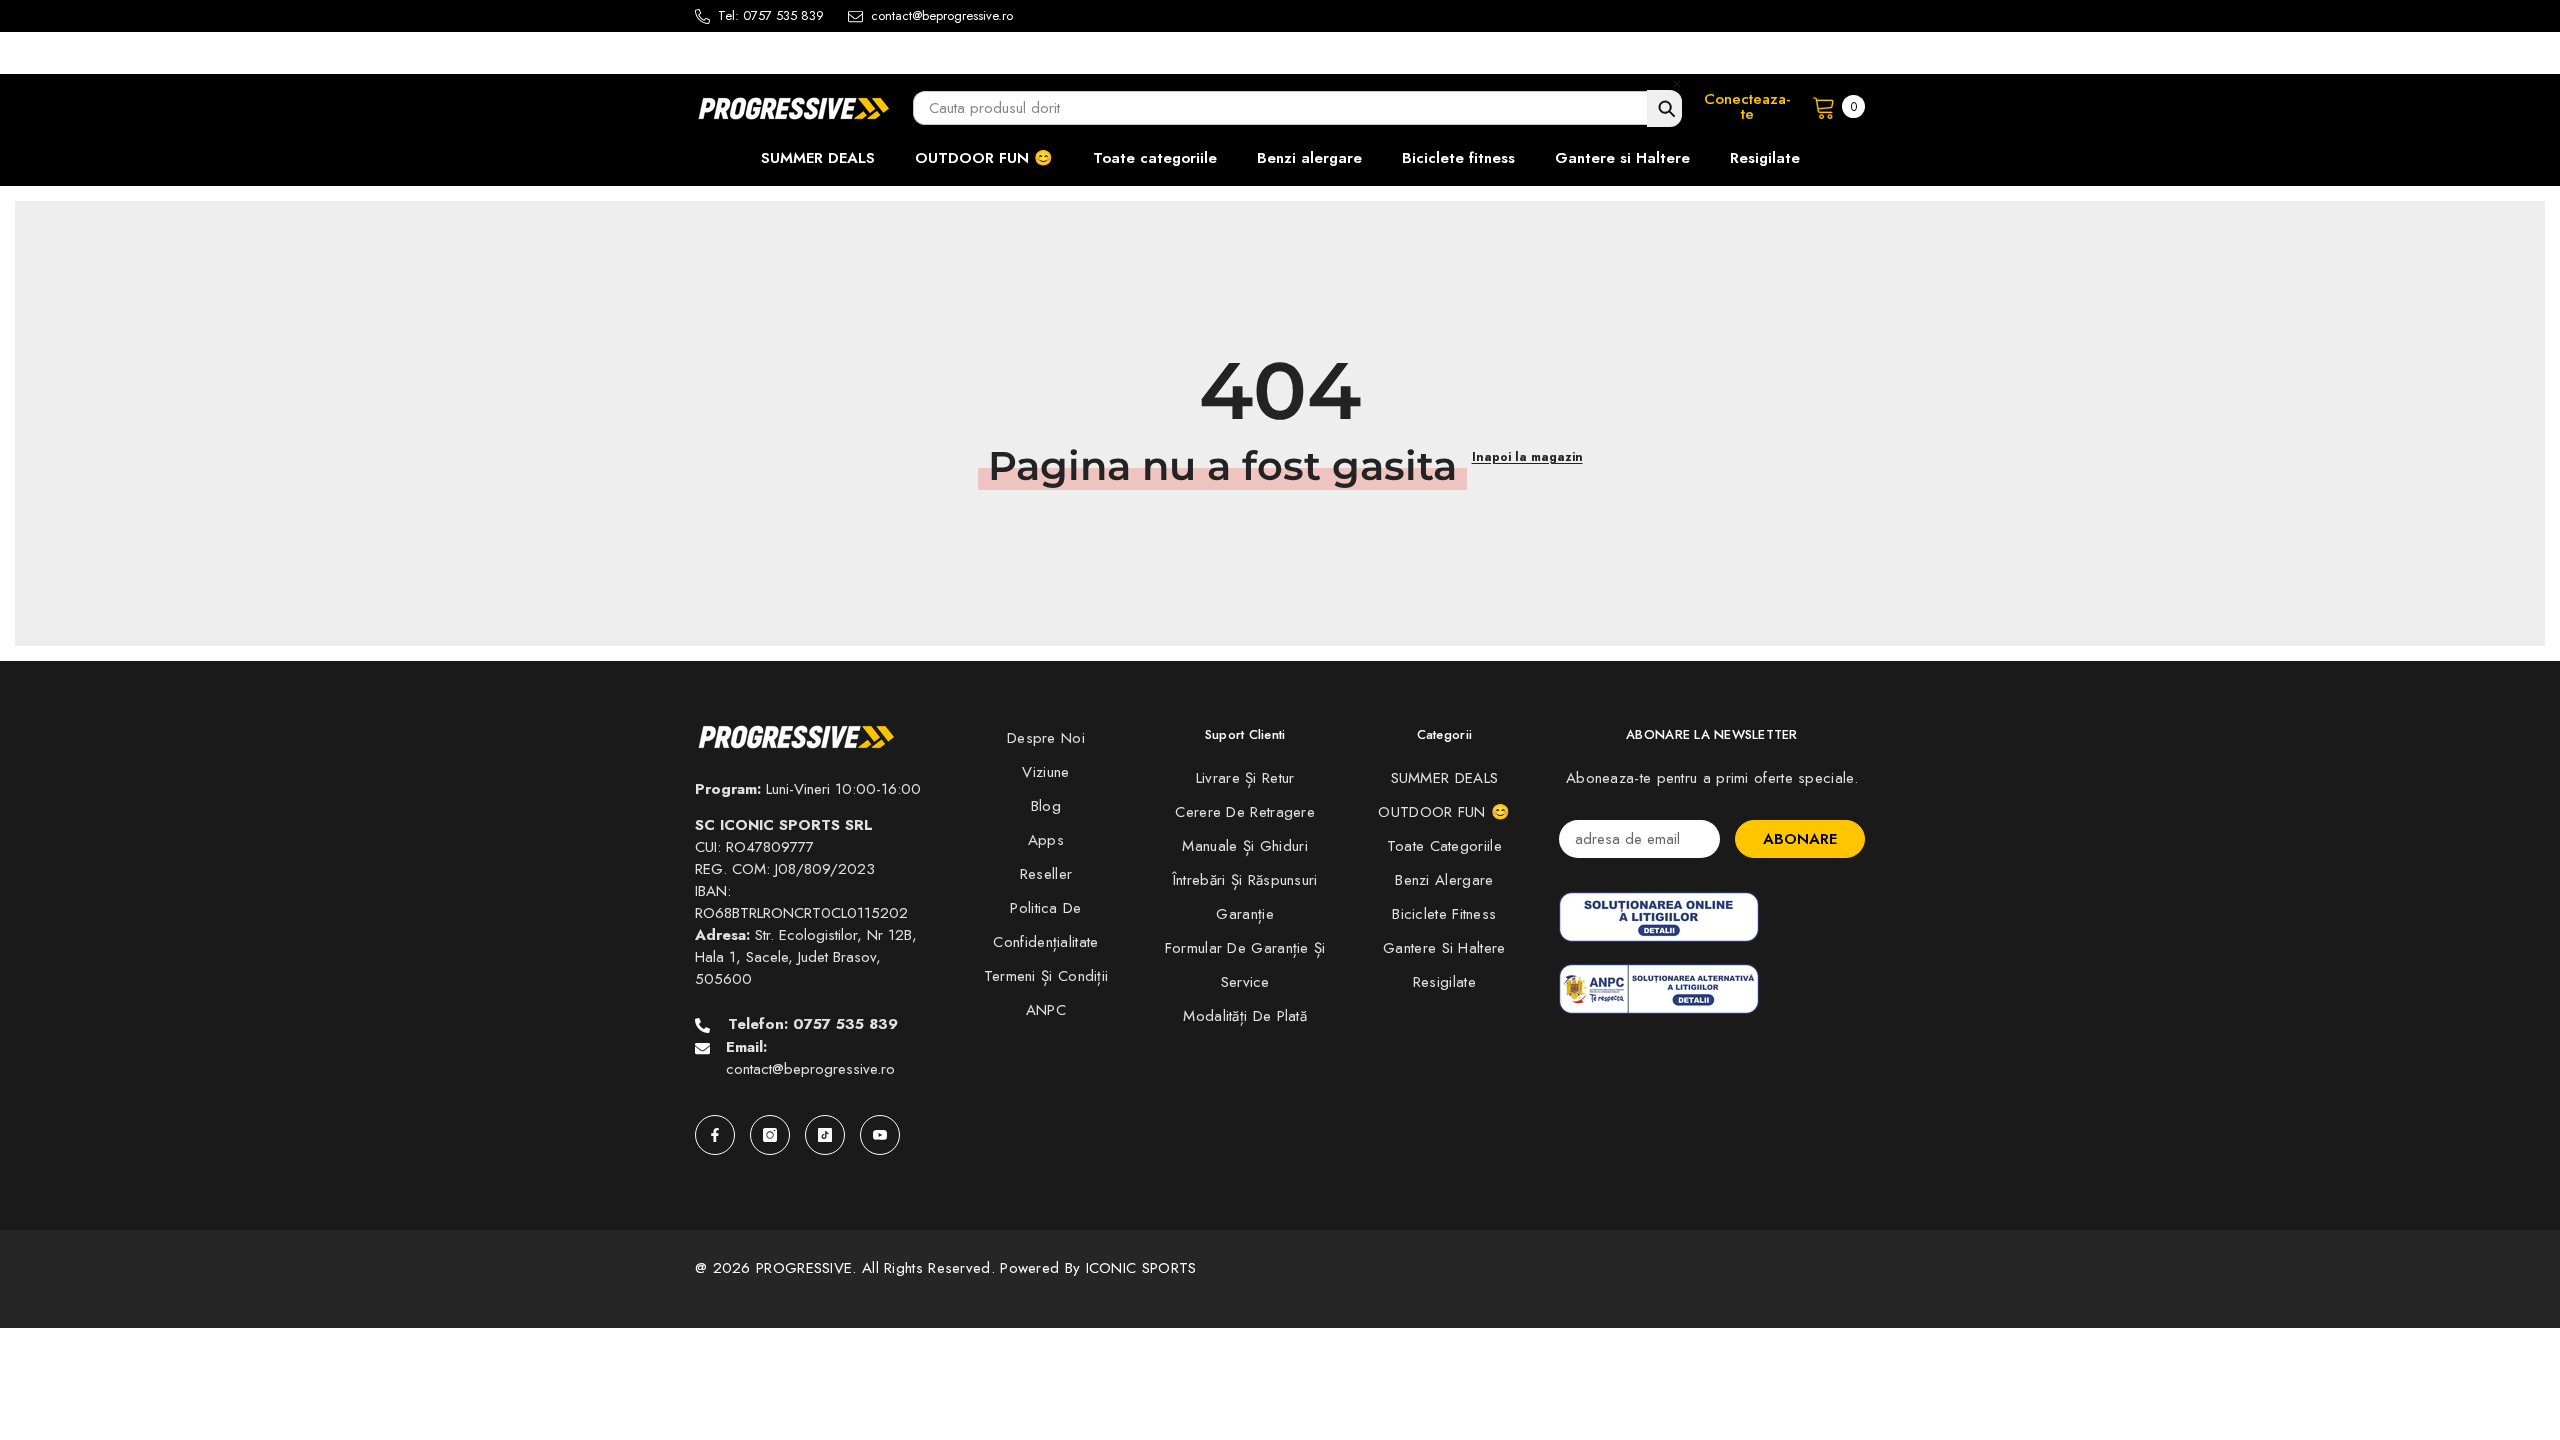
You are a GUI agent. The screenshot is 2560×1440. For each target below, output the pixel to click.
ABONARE (1800, 839)
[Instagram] (770, 1135)
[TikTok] (825, 1135)
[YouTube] (880, 1135)
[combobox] (1297, 108)
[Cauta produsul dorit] (1664, 108)
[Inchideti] (1677, 83)
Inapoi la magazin (1527, 457)
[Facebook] (715, 1135)
